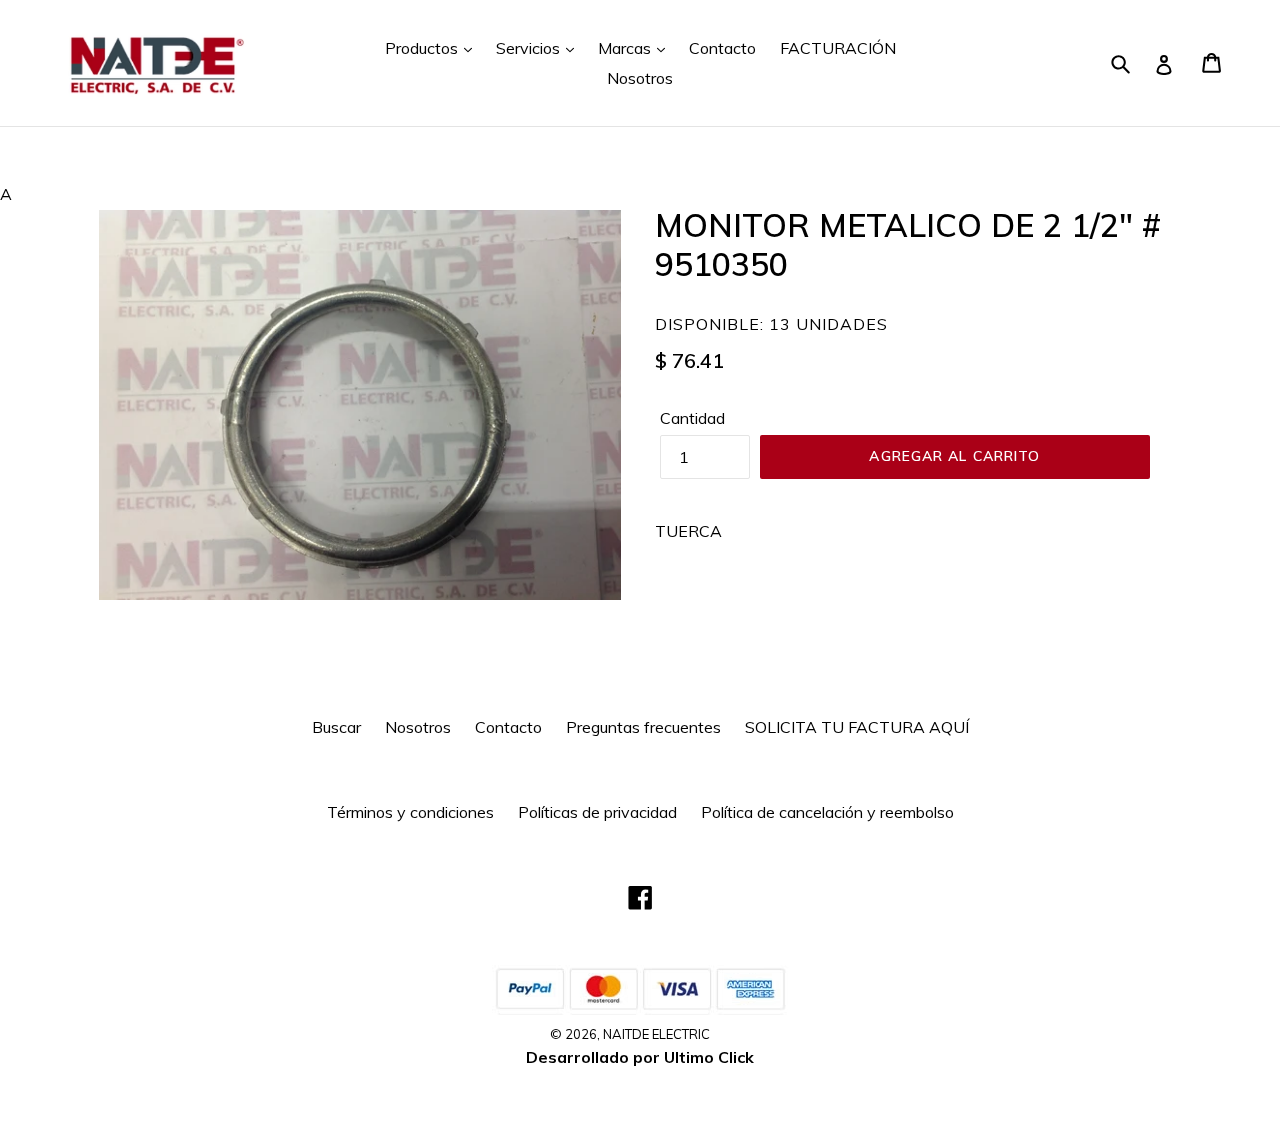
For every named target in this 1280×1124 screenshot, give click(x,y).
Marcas (626, 48)
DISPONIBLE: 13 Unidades (771, 324)
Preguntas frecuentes (643, 727)
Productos (423, 48)
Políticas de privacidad (597, 812)
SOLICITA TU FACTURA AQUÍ (857, 727)
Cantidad (692, 418)
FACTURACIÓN (838, 48)
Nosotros (640, 78)
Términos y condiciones (410, 812)
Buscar (336, 727)
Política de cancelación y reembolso (827, 812)
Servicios (530, 48)
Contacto (722, 48)
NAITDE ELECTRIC (656, 1034)
